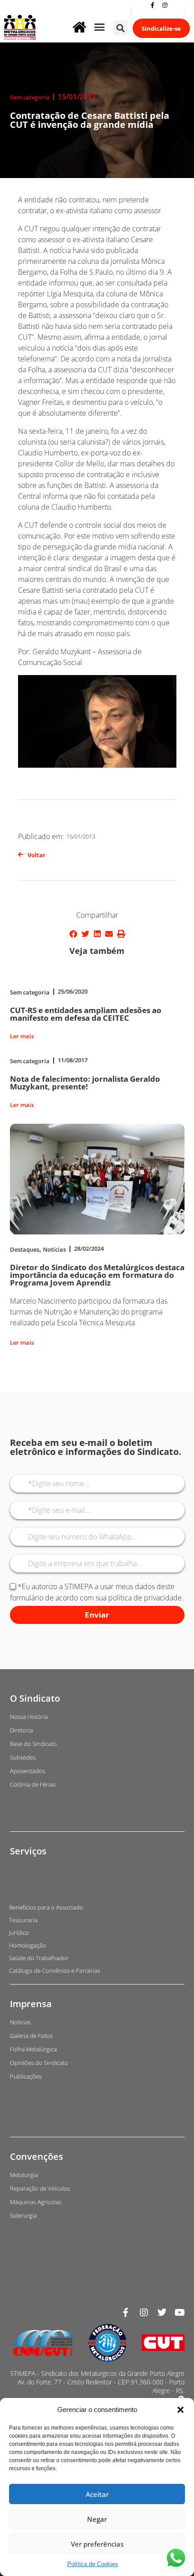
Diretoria (21, 1730)
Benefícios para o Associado (46, 1907)
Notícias (54, 1249)
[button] (180, 2410)
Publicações (26, 2076)
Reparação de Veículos (40, 2188)
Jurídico (19, 1933)
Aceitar (97, 2494)
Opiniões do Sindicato (39, 2063)
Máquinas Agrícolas (36, 2202)
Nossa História (29, 1717)
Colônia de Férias (33, 1784)
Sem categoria (30, 97)
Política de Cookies (93, 2564)
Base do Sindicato (33, 1744)
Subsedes (23, 1757)
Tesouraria (23, 1920)
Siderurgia (23, 2215)
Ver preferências (97, 2544)
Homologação (28, 1945)
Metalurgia (24, 2175)
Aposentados (28, 1771)
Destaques (25, 1249)
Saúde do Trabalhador (39, 1958)
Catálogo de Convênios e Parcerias (55, 1971)
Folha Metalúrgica (33, 2049)
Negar (97, 2519)
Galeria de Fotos (31, 2036)
